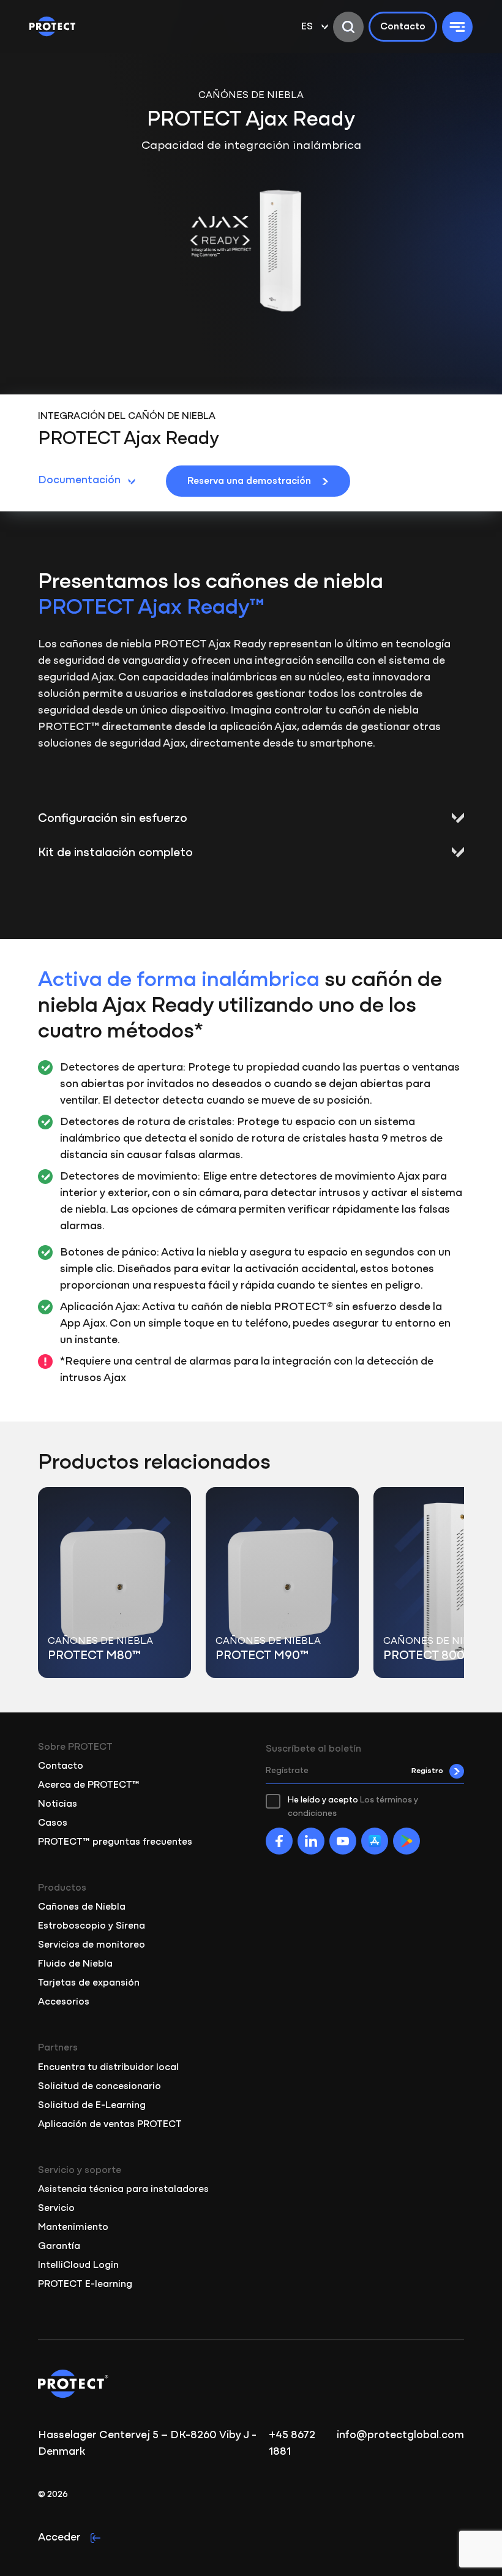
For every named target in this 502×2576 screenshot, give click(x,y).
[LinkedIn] (311, 1841)
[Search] (348, 27)
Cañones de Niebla (82, 1907)
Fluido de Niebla (75, 1964)
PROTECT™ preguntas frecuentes (115, 1842)
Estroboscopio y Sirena (92, 1926)
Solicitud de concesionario (99, 2087)
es (307, 27)
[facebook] (279, 1841)
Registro (427, 1771)
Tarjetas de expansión (89, 1983)
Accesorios (64, 2002)
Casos (53, 1823)
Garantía (59, 2246)
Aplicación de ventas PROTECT (110, 2125)
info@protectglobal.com (400, 2436)
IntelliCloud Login (78, 2265)
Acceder (59, 2538)
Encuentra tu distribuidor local (108, 2068)
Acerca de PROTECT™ (89, 1785)
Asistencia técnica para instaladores (123, 2190)
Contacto (403, 27)
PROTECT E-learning (85, 2284)
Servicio (56, 2209)
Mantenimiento (73, 2228)
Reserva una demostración (249, 481)
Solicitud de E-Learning (92, 2106)
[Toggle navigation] (457, 27)
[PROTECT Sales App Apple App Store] (375, 1841)
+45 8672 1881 (292, 2444)
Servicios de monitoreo (92, 1945)
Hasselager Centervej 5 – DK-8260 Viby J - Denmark (147, 2444)
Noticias (58, 1804)
